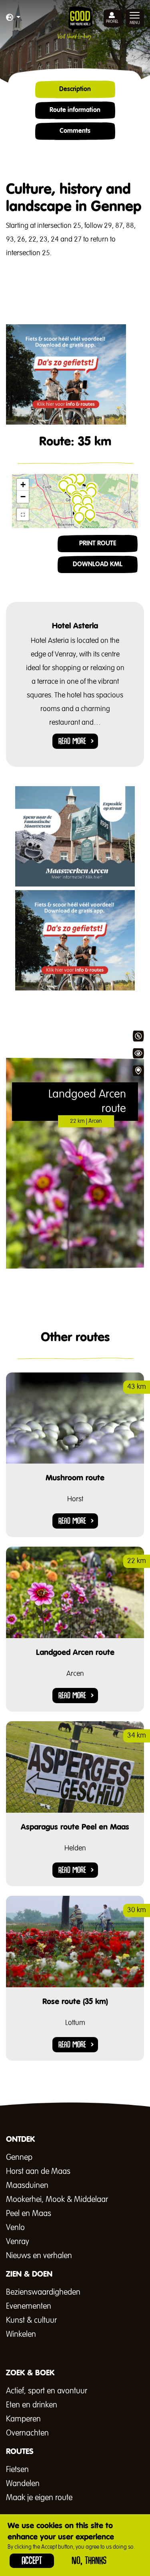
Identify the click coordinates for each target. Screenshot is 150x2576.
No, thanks (89, 2561)
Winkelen (21, 2334)
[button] (13, 18)
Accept (32, 2561)
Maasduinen (27, 2186)
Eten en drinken (32, 2405)
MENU (135, 23)
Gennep (19, 2157)
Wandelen (23, 2484)
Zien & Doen (138, 1053)
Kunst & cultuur (31, 2320)
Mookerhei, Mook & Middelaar (57, 2200)
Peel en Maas (29, 2214)
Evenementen (29, 2306)
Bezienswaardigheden (43, 2292)
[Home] (75, 23)
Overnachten (27, 2433)
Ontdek (138, 1036)
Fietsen (17, 2470)
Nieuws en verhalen (39, 2256)
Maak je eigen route (39, 2498)
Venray (18, 2242)
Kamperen (23, 2419)
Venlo (15, 2228)
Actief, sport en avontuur (47, 2391)
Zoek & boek (138, 1071)
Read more (72, 741)
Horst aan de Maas (38, 2171)
